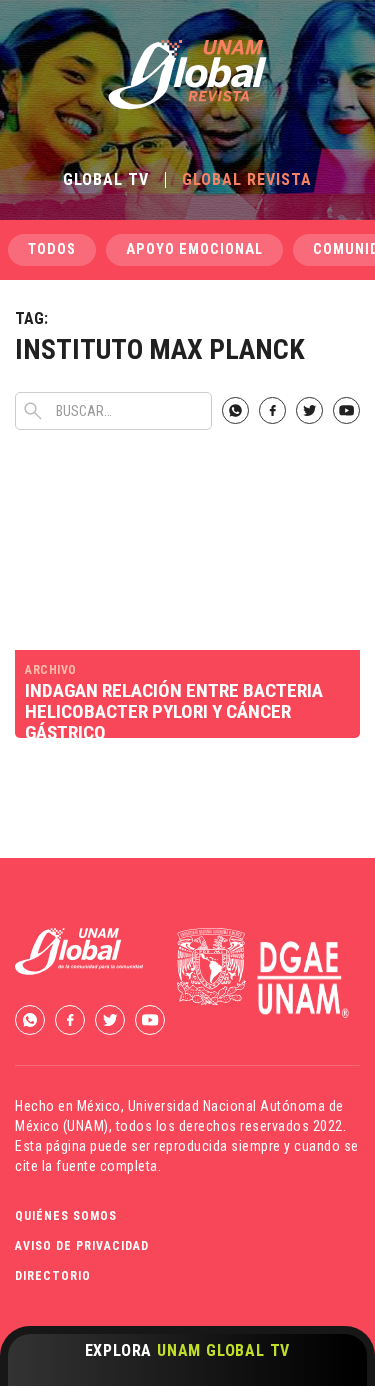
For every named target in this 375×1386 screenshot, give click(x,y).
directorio (53, 1276)
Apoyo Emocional (194, 249)
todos (52, 249)
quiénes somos (66, 1216)
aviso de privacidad (82, 1246)
